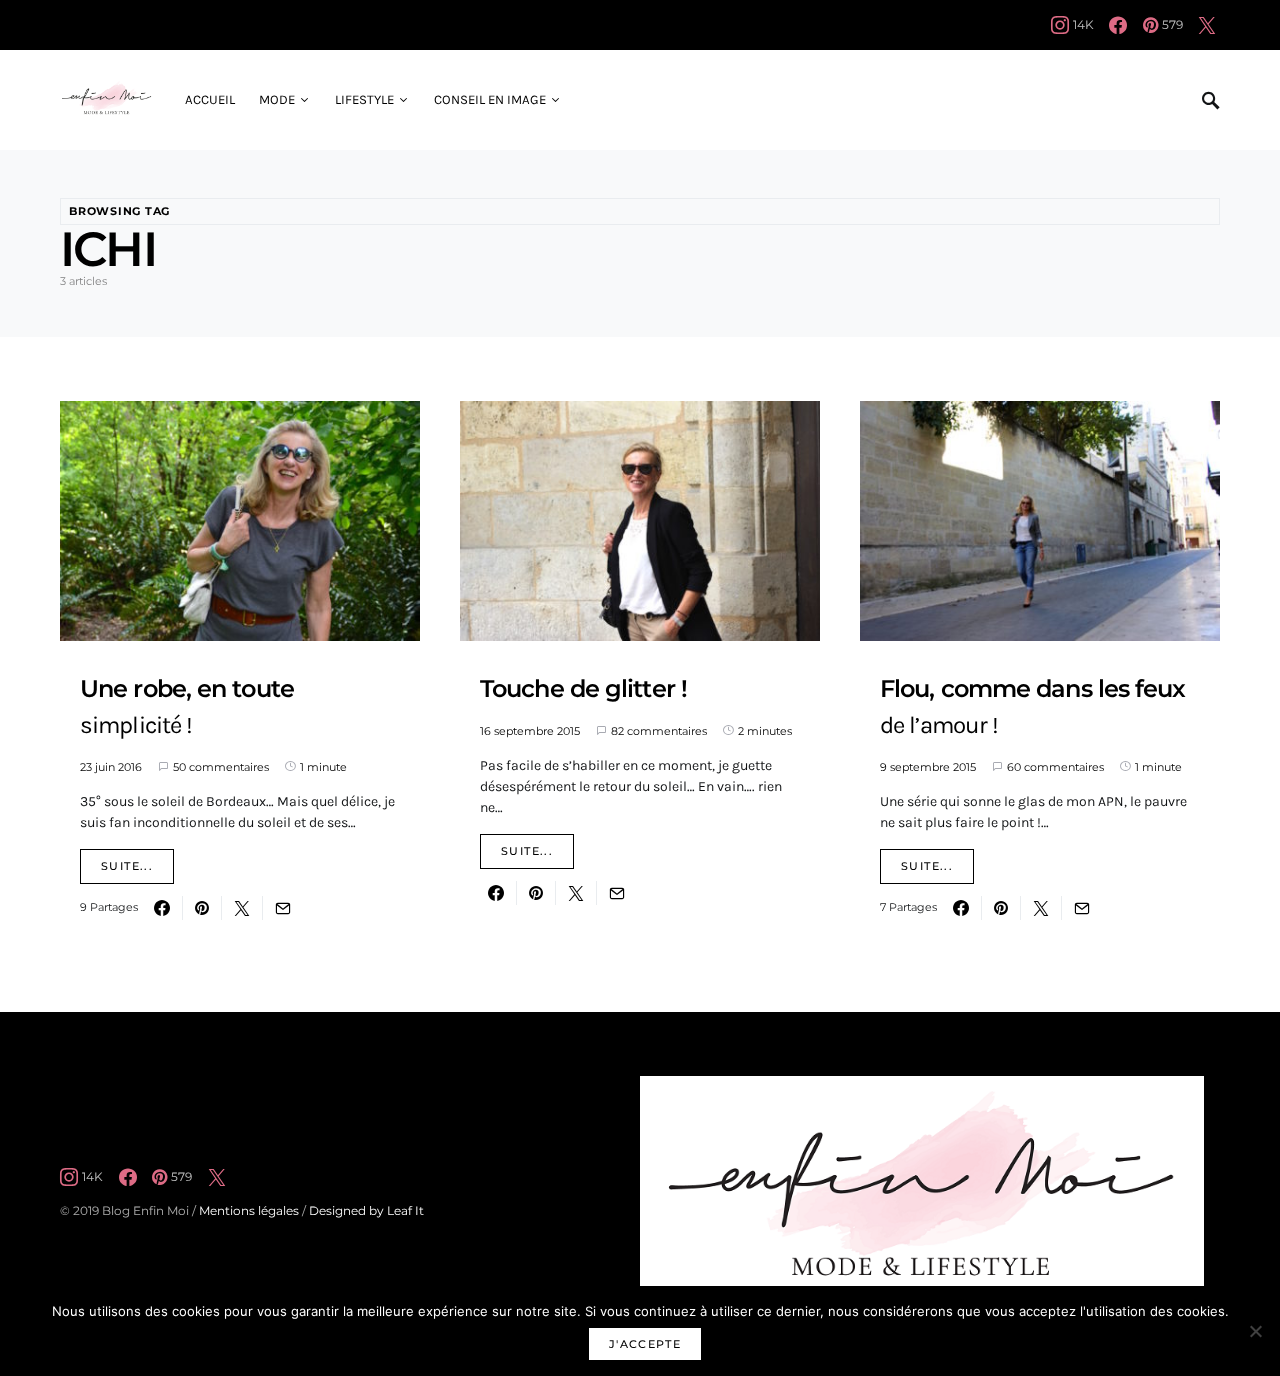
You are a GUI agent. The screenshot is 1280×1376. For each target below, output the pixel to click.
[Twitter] (1207, 25)
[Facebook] (1118, 25)
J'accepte (645, 1344)
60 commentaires (1055, 767)
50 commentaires (221, 767)
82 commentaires (659, 731)
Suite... (127, 866)
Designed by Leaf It (366, 1210)
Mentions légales (249, 1210)
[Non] (1255, 1331)
